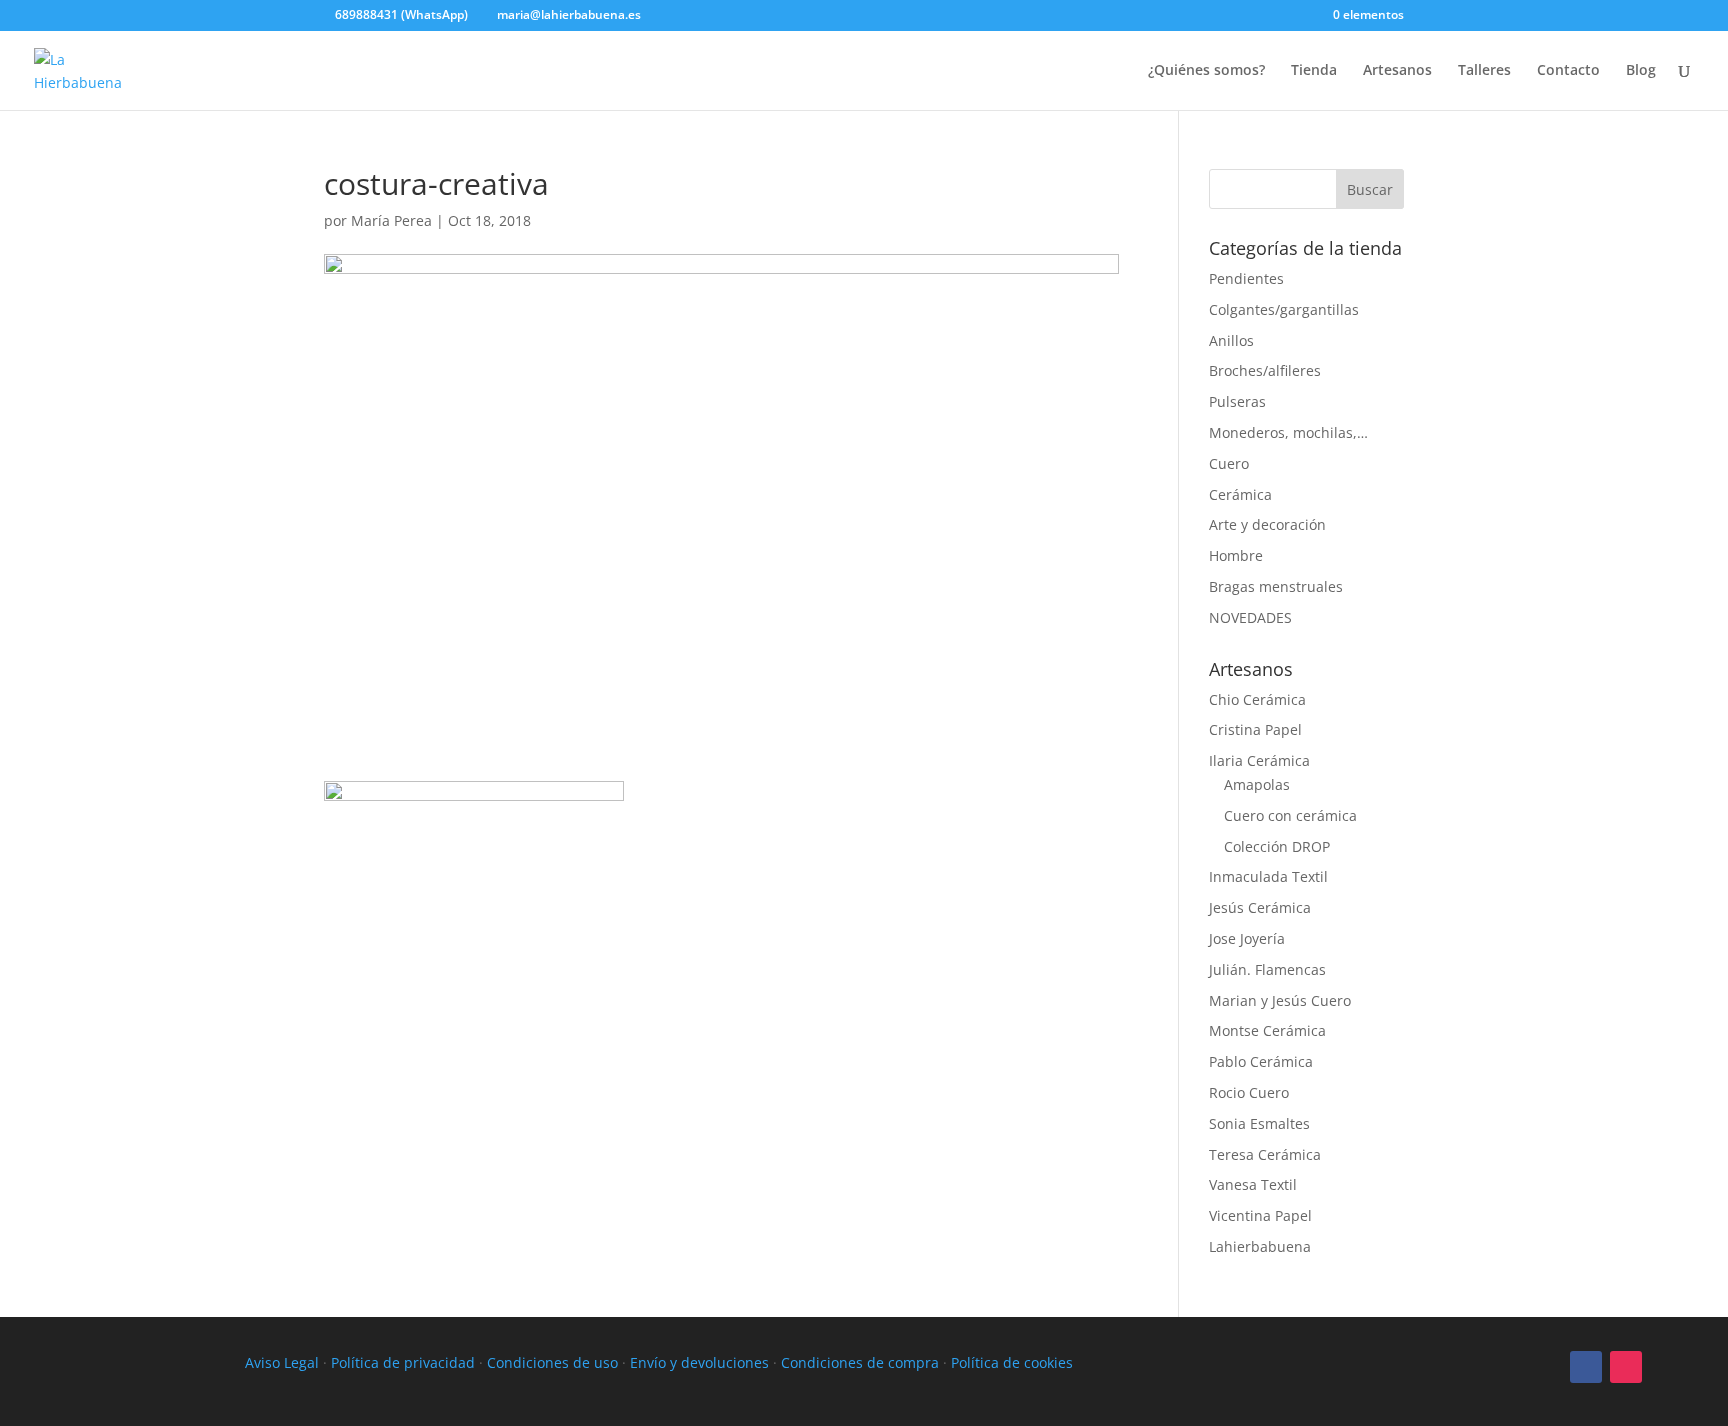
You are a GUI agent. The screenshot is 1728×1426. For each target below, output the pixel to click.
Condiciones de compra (860, 1362)
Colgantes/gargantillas (1284, 309)
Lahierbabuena (1260, 1246)
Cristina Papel (1255, 729)
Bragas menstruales (1276, 586)
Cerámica (1240, 494)
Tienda (1314, 71)
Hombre (1236, 555)
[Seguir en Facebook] (1586, 1367)
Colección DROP (1277, 846)
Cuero (1229, 463)
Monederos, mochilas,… (1288, 432)
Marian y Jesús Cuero (1280, 1000)
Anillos (1231, 340)
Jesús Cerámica (1260, 907)
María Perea (391, 220)
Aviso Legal (282, 1362)
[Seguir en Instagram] (1626, 1367)
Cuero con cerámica (1290, 815)
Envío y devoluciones (699, 1362)
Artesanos (1397, 71)
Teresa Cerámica (1265, 1154)
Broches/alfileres (1265, 370)
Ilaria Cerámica (1259, 760)
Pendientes (1246, 278)
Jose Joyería (1247, 938)
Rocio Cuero (1249, 1092)
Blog (1641, 71)
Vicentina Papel (1260, 1215)
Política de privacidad (403, 1362)
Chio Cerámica (1257, 699)
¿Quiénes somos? (1206, 71)
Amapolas (1257, 784)
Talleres (1484, 71)
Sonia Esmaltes (1259, 1123)
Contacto (1568, 71)
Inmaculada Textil (1268, 876)
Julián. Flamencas (1267, 969)
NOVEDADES (1250, 617)
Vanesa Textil (1253, 1184)
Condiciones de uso (552, 1362)
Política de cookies (1012, 1362)
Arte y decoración (1267, 524)
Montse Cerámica (1267, 1030)
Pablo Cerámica (1261, 1061)
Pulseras (1237, 401)
